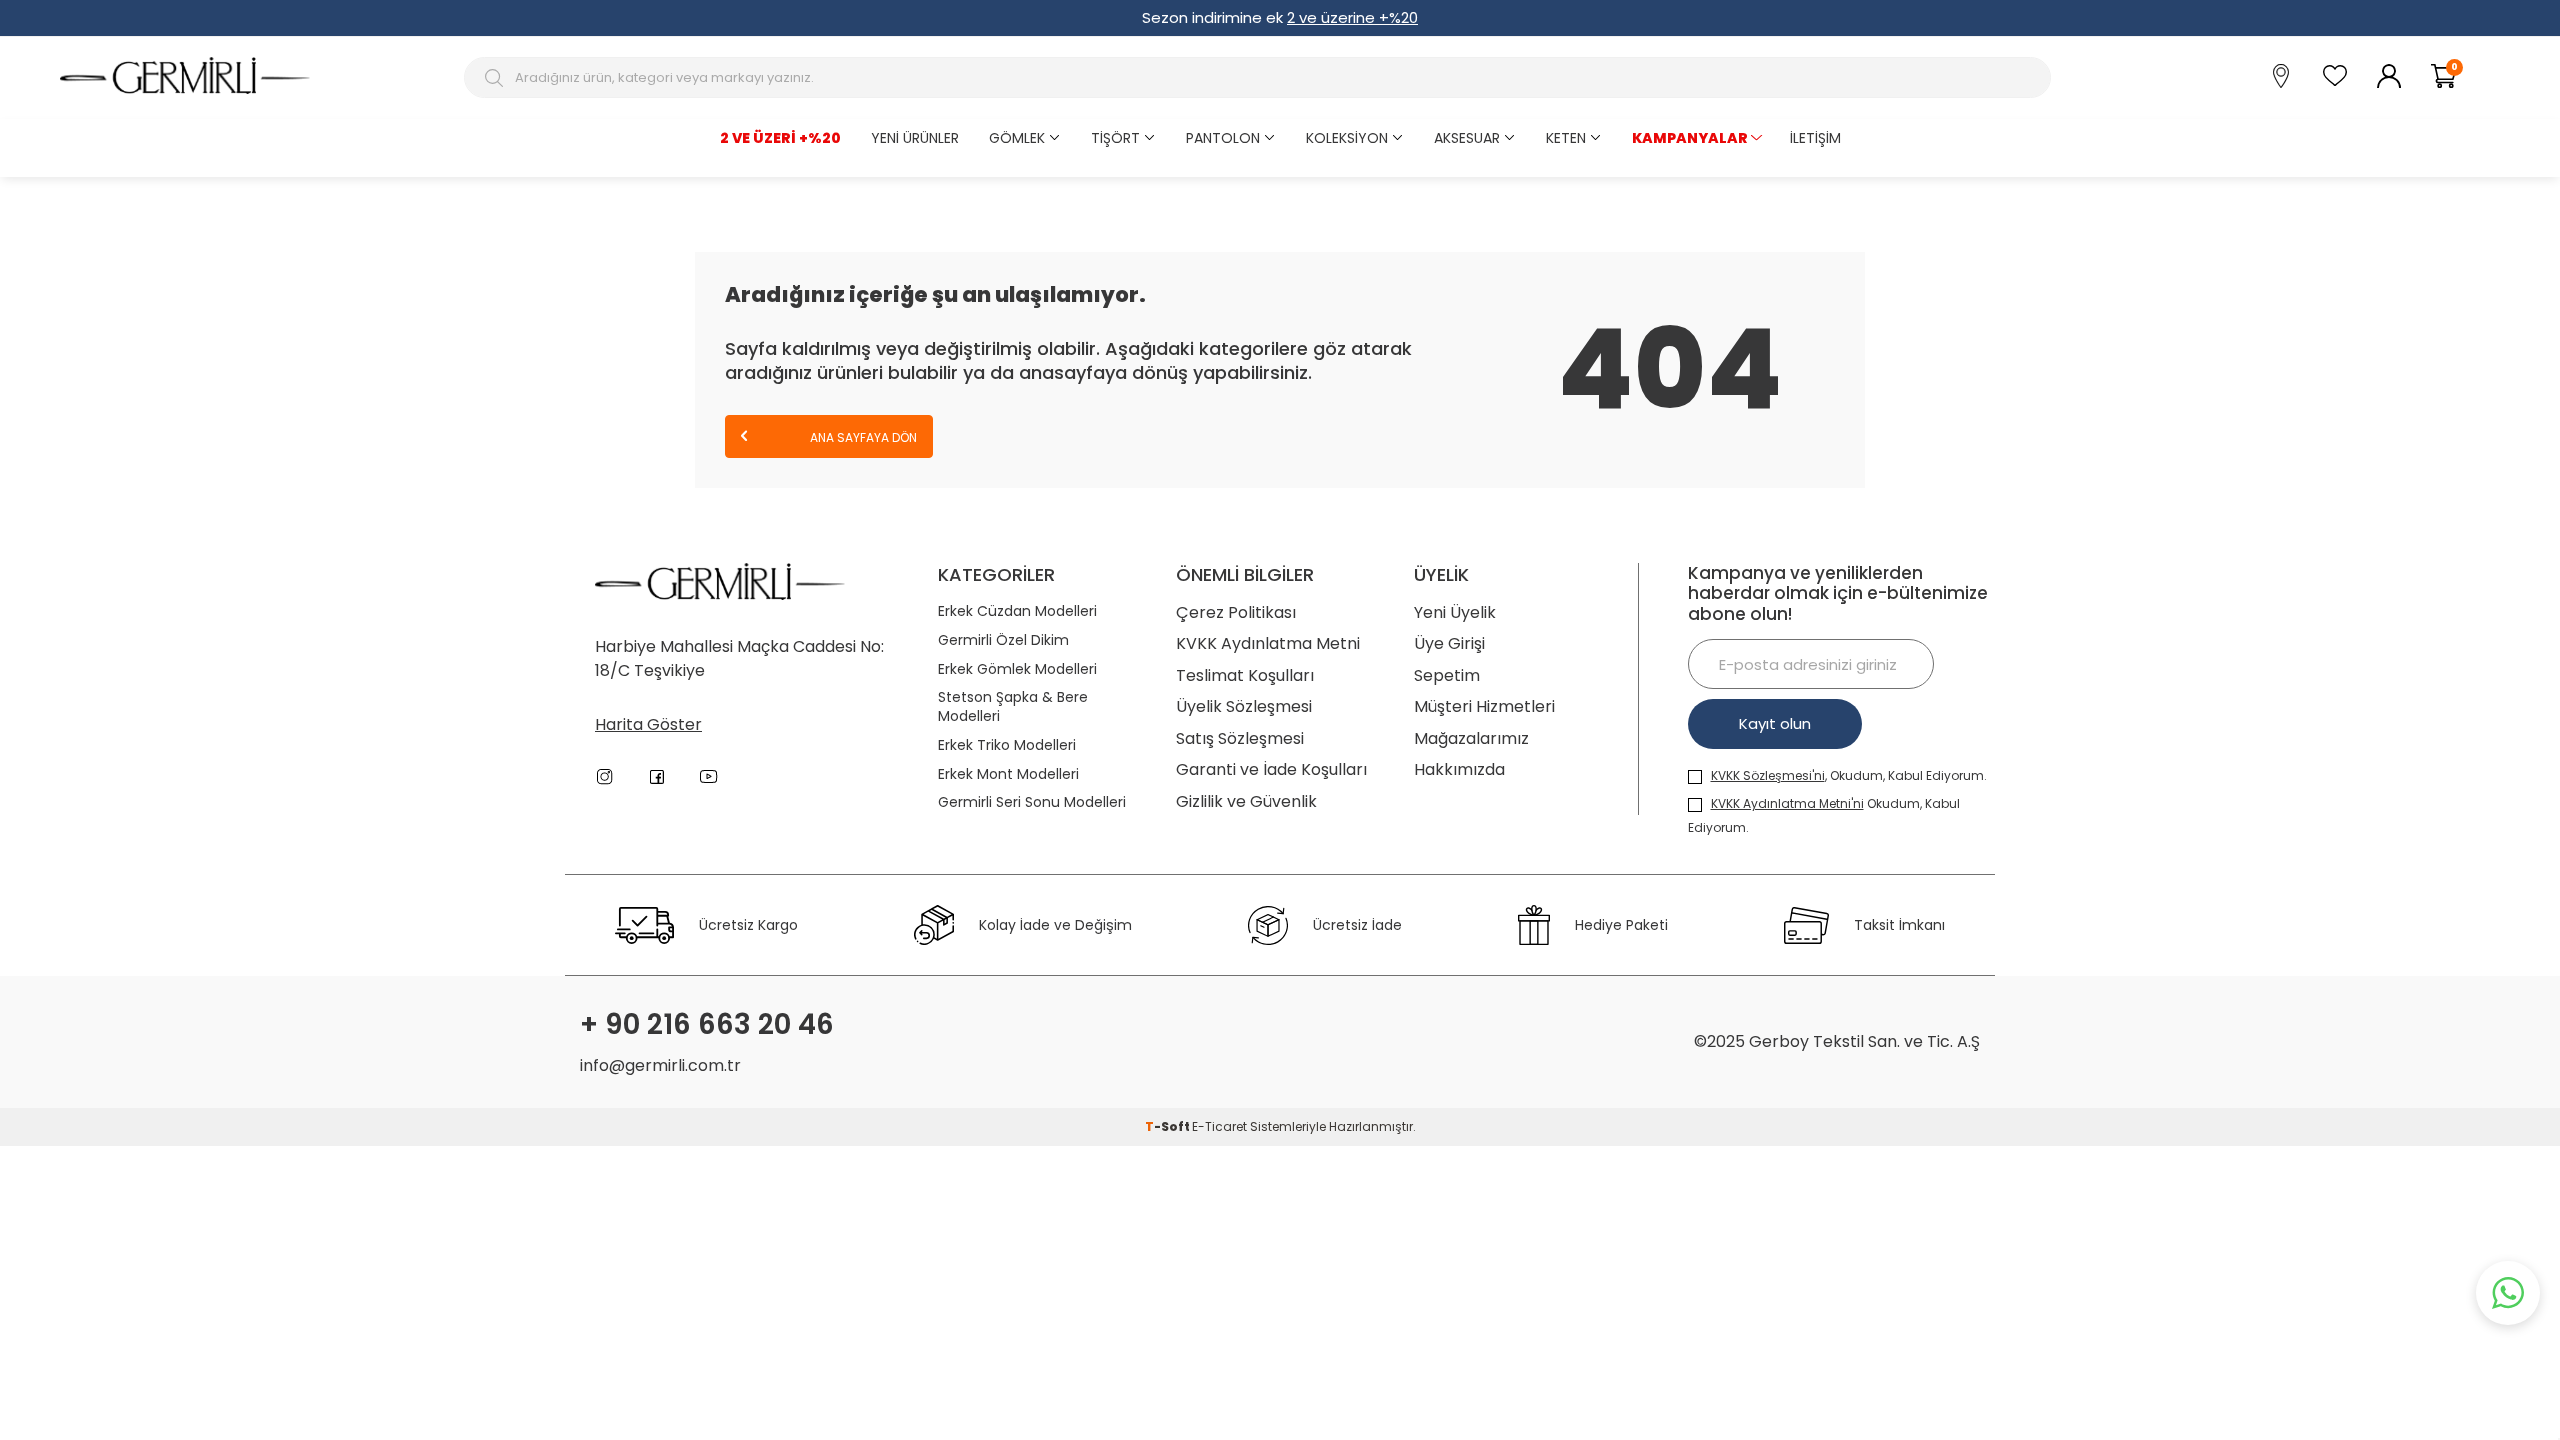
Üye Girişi (1449, 643)
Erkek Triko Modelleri (1007, 745)
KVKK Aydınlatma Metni (1268, 643)
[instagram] (605, 777)
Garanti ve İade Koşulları (1271, 769)
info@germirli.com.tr (660, 1065)
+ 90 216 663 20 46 (707, 1025)
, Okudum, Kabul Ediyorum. (1849, 775)
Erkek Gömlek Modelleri (1017, 669)
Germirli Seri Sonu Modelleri (1032, 802)
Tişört (1115, 138)
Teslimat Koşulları (1245, 675)
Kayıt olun (1775, 723)
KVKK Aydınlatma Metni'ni (1787, 803)
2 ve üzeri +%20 (780, 138)
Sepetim (1447, 675)
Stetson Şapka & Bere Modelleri (1013, 707)
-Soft (1168, 1126)
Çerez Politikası (1236, 612)
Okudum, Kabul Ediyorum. (1824, 815)
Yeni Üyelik (1455, 612)
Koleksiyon (1347, 138)
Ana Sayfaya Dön (862, 437)
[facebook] (657, 777)
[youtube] (709, 777)
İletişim (1815, 138)
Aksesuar (1467, 138)
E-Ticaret (1219, 1126)
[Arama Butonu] (496, 78)
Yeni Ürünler (915, 138)
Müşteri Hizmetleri (1484, 706)
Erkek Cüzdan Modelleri (1017, 611)
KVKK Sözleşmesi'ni (1768, 775)
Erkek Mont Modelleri (1008, 774)
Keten (1566, 138)
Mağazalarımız (1471, 738)
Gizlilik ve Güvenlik (1246, 801)
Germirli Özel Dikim (1003, 640)
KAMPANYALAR (1690, 138)
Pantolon (1223, 138)
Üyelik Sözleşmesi (1244, 706)
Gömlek (1017, 138)
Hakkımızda (1459, 769)
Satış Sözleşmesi (1240, 738)
